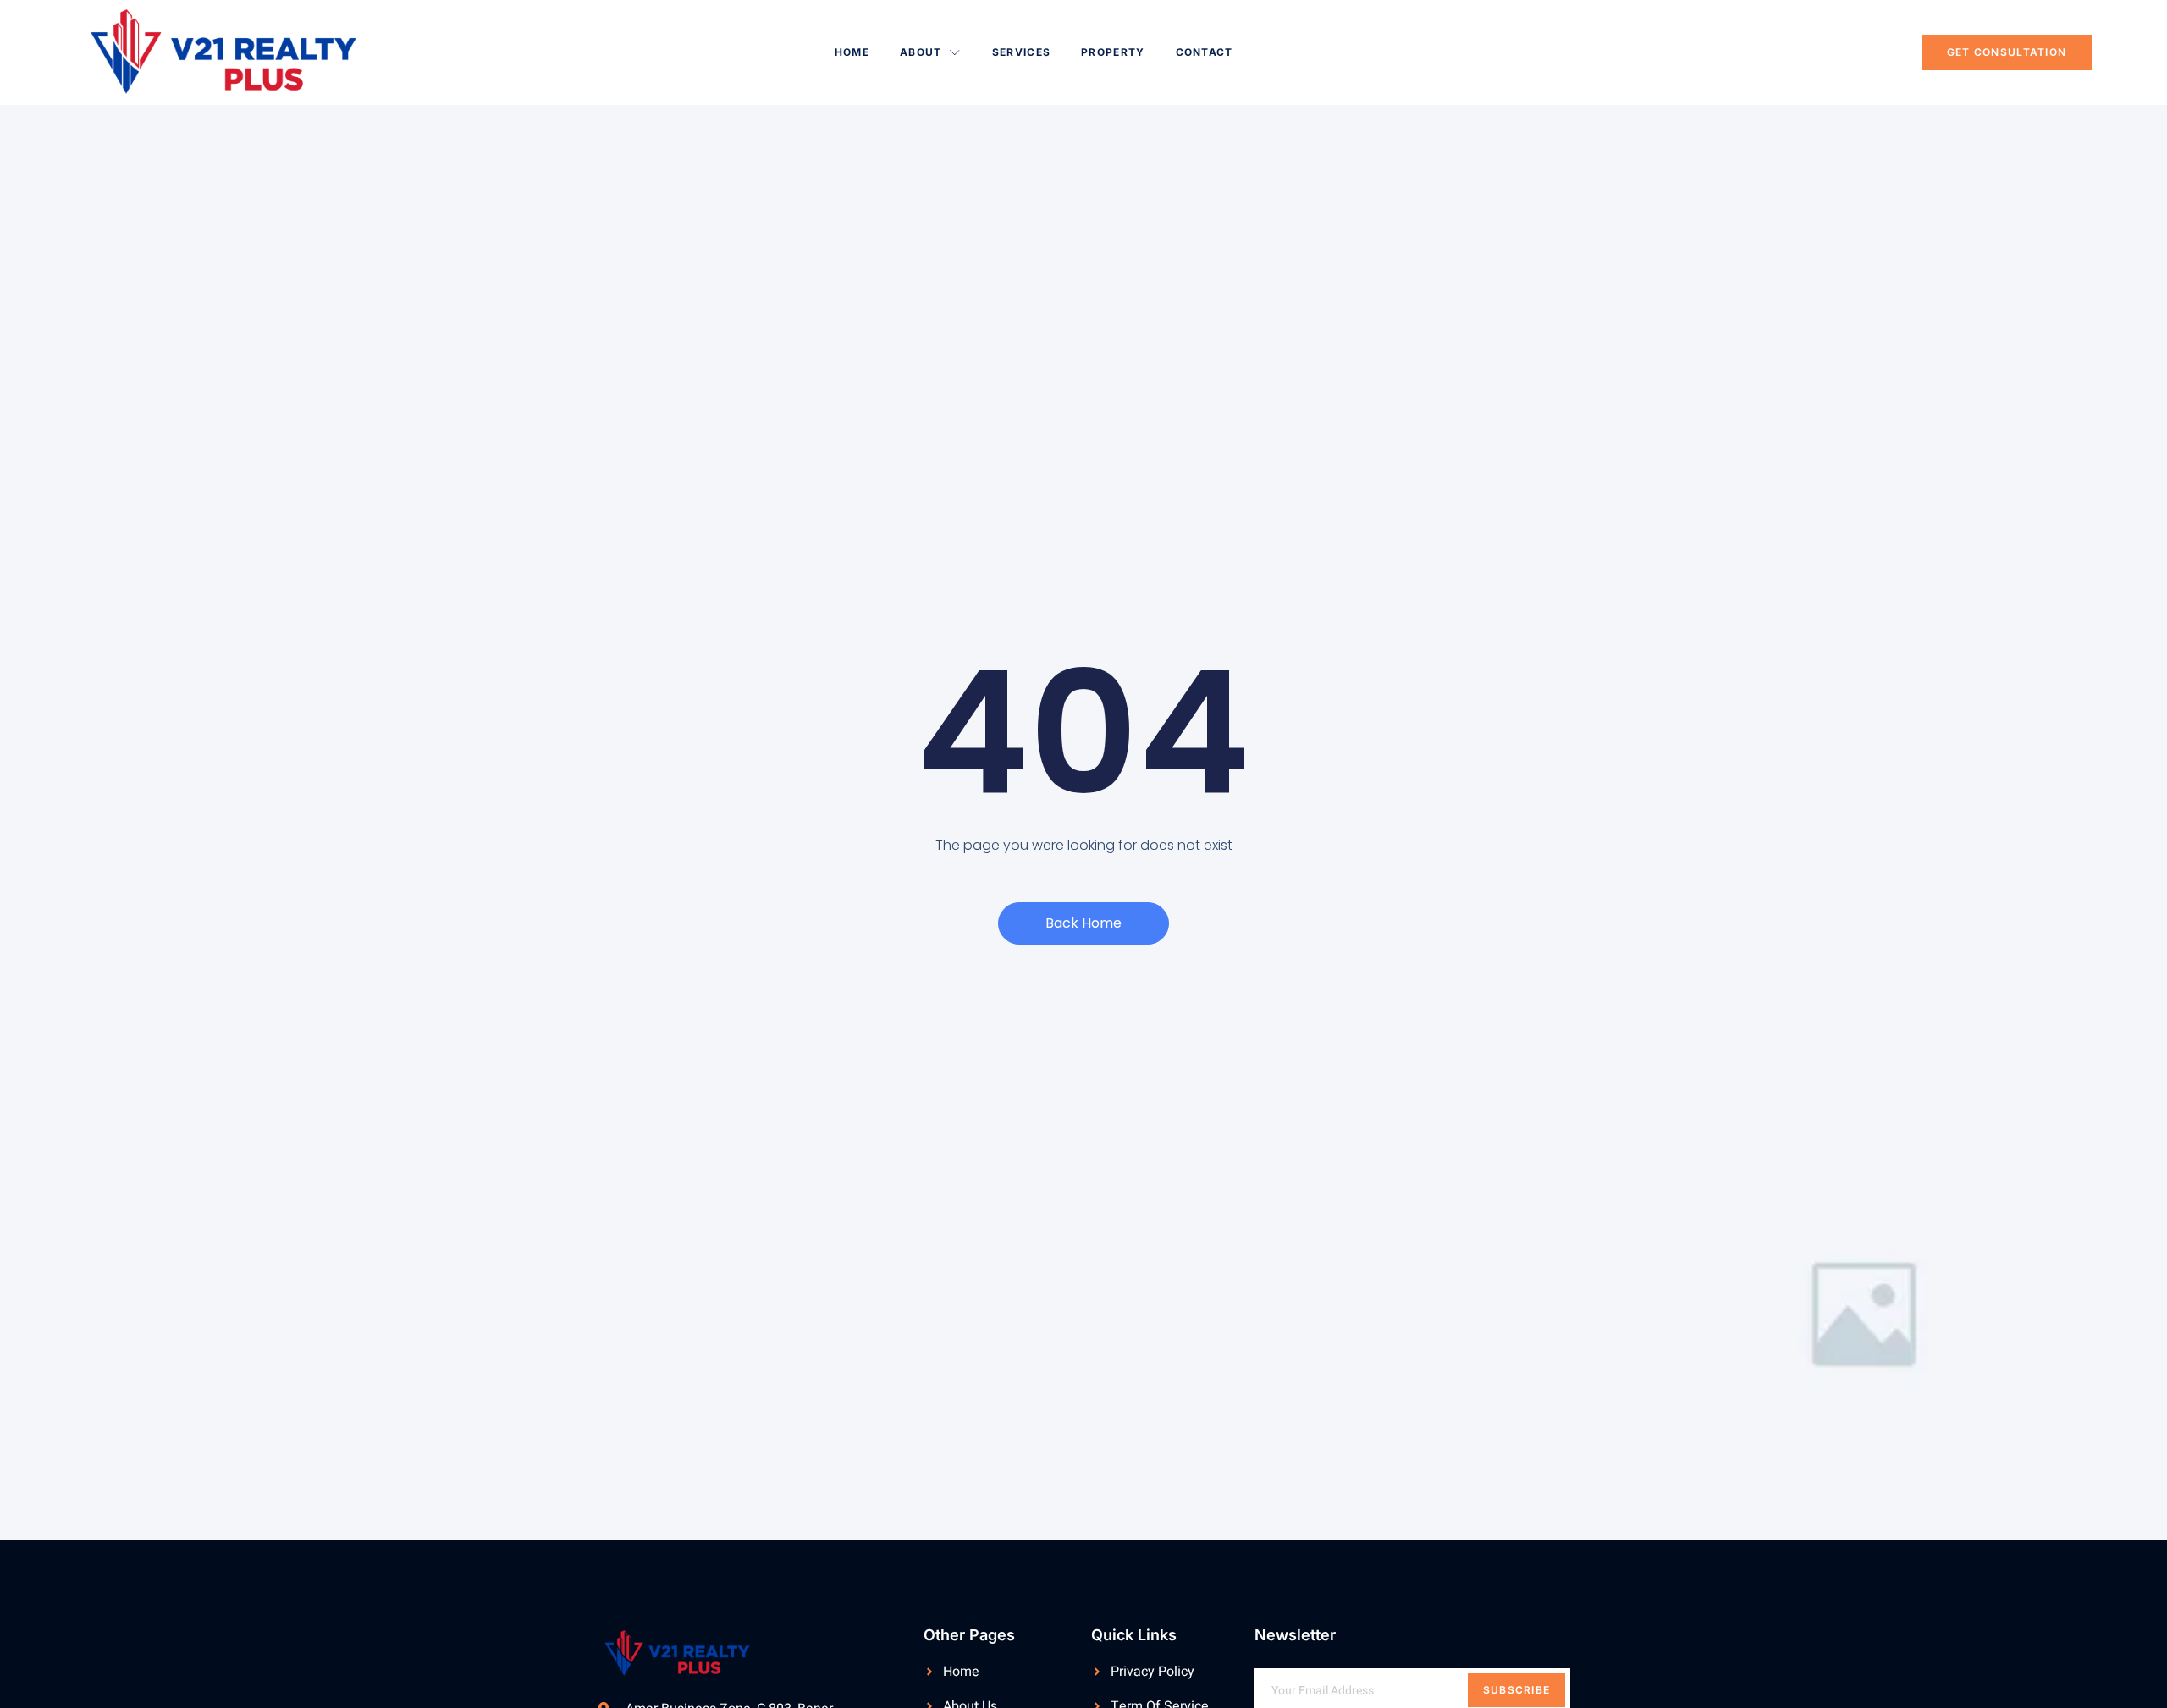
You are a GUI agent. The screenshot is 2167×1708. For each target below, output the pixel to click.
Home (852, 52)
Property (1113, 52)
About (921, 52)
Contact (1205, 52)
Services (1021, 52)
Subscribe (1517, 1690)
